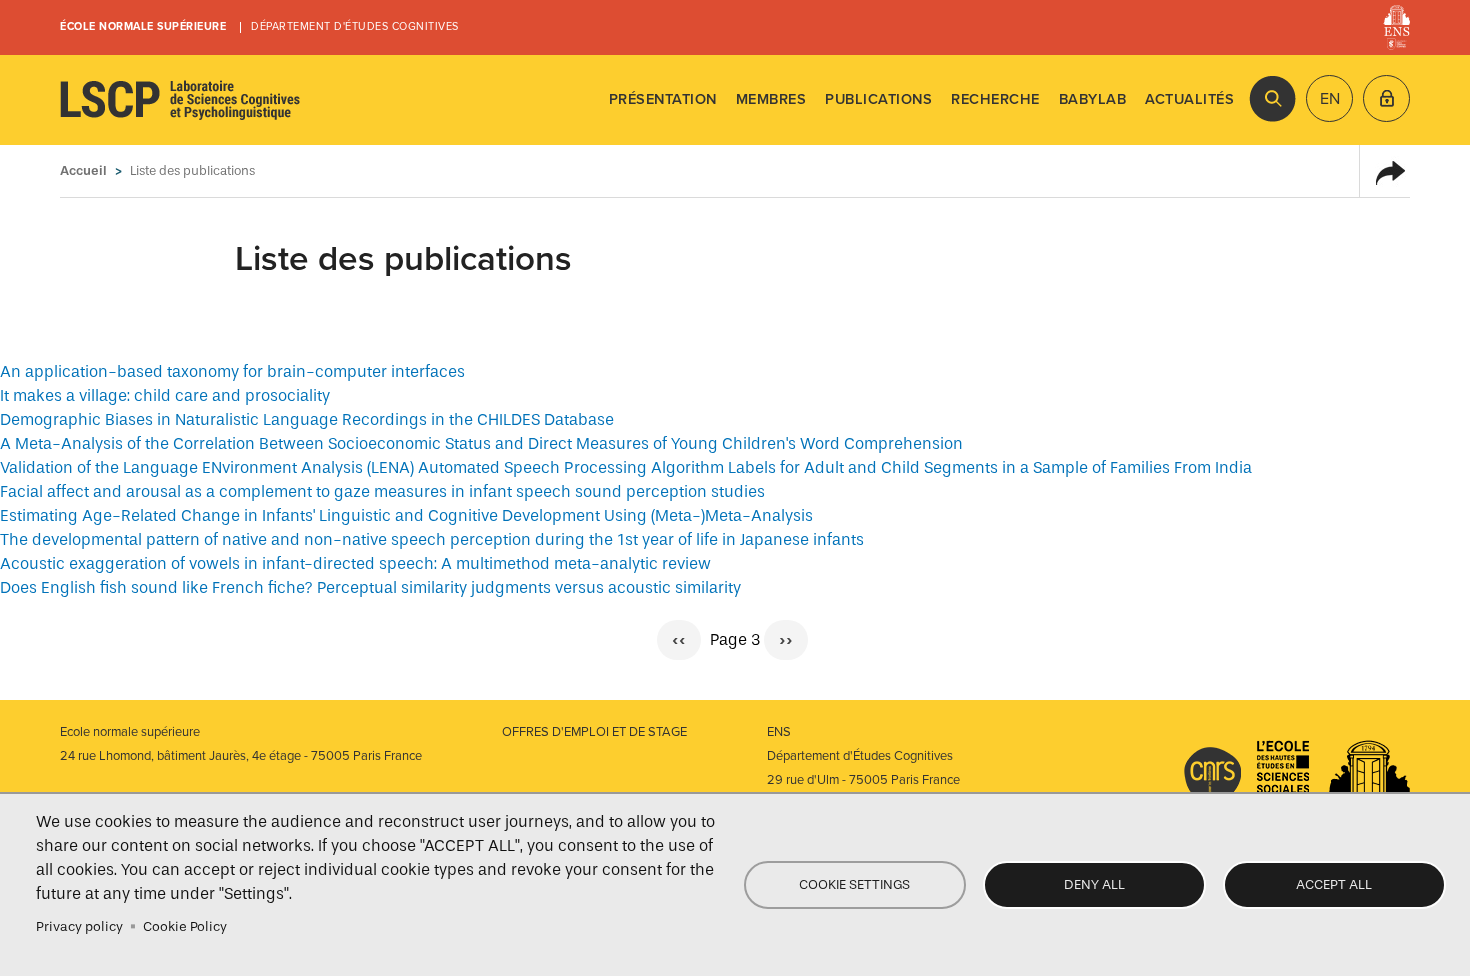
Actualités (1189, 99)
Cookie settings (854, 884)
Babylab (1093, 99)
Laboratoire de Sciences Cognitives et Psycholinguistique (180, 100)
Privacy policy (79, 926)
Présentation (663, 99)
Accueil (83, 170)
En (1330, 99)
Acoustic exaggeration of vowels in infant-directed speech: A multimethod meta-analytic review (355, 563)
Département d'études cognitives (355, 26)
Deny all (1094, 884)
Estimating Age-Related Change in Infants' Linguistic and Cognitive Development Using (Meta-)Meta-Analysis (406, 515)
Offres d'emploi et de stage (594, 732)
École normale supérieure (143, 26)
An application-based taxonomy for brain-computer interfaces (232, 371)
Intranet (1386, 98)
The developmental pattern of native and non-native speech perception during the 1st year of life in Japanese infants (432, 539)
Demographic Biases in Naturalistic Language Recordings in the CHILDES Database (307, 419)
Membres (771, 99)
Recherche (995, 99)
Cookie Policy (185, 926)
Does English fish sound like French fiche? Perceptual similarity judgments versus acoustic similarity (370, 587)
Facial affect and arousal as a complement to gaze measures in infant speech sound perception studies (382, 491)
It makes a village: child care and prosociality (165, 395)
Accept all (1334, 884)
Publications (878, 99)
